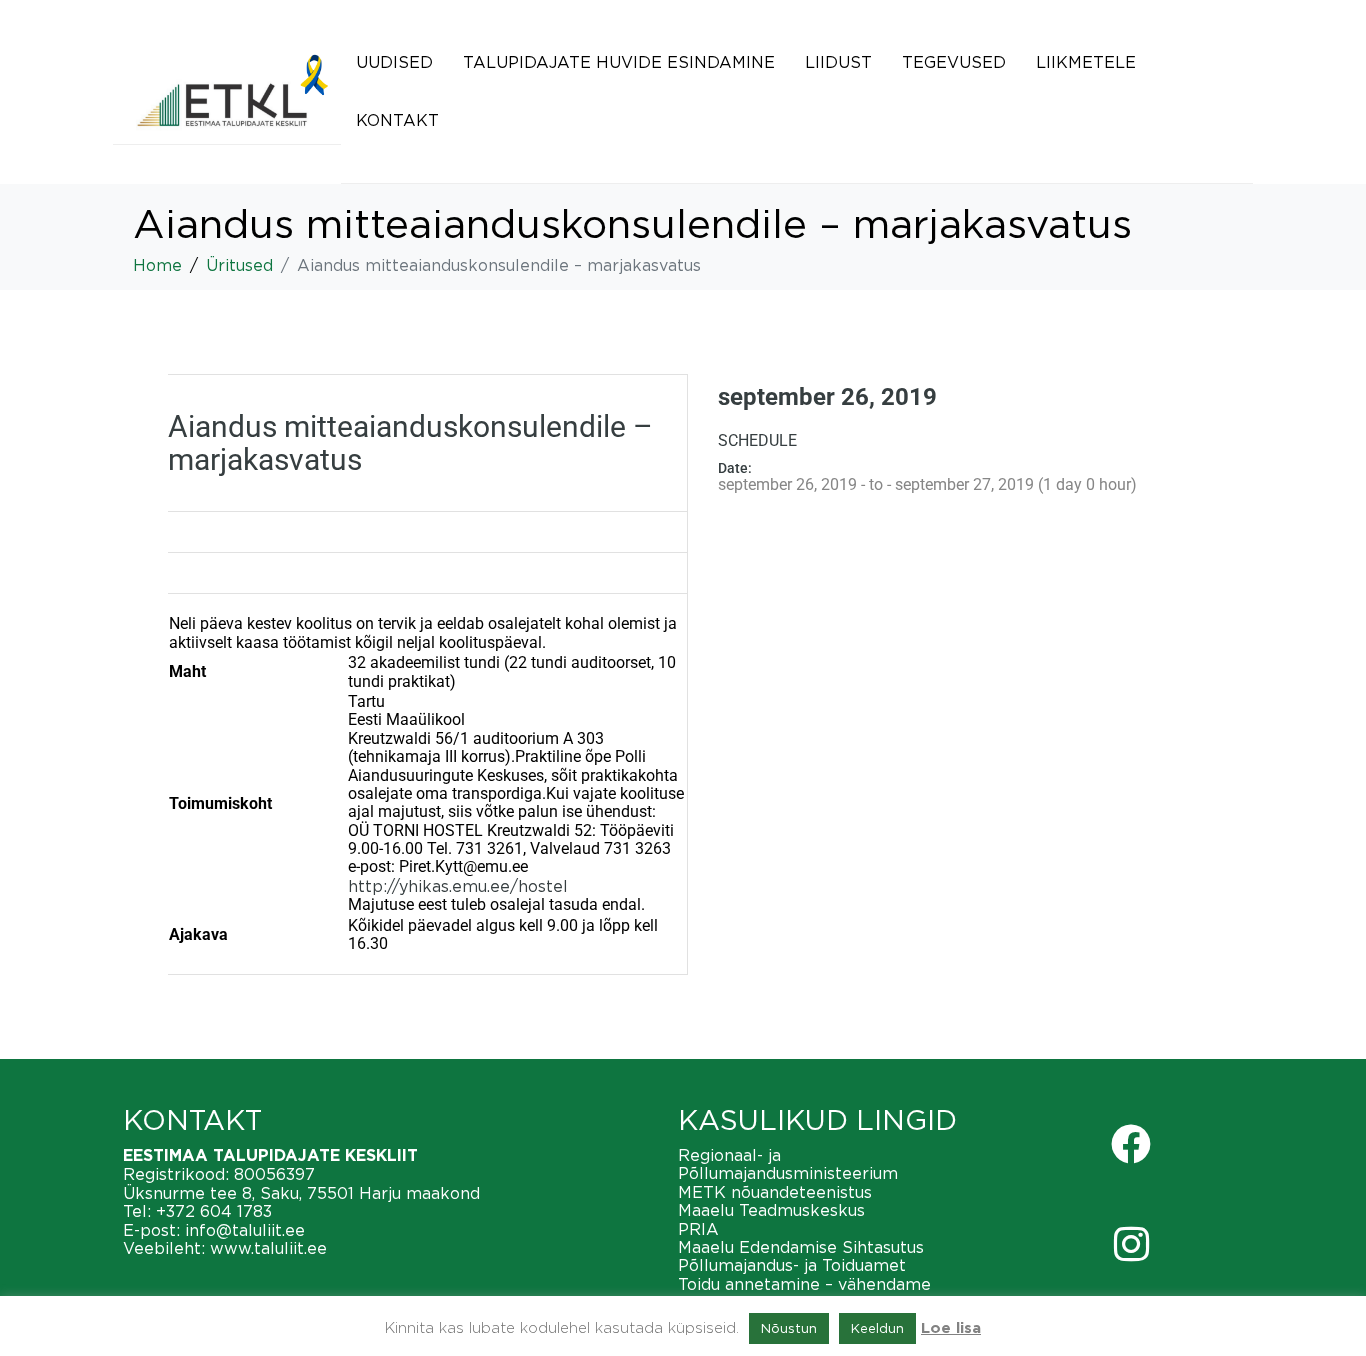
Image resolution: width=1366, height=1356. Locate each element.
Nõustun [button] (789, 1328)
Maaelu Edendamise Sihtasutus (801, 1247)
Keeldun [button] (877, 1328)
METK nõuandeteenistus (775, 1192)
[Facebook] (1131, 1144)
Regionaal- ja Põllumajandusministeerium (788, 1164)
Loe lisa (951, 1328)
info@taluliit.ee (245, 1230)
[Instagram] (1131, 1244)
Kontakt (397, 120)
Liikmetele (1086, 62)
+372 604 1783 (214, 1211)
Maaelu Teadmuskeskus (771, 1210)
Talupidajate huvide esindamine (619, 62)
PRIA (698, 1229)
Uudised (394, 62)
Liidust (838, 62)
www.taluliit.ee (268, 1248)
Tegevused (954, 62)
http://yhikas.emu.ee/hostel (458, 886)
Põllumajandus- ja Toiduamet (792, 1265)
